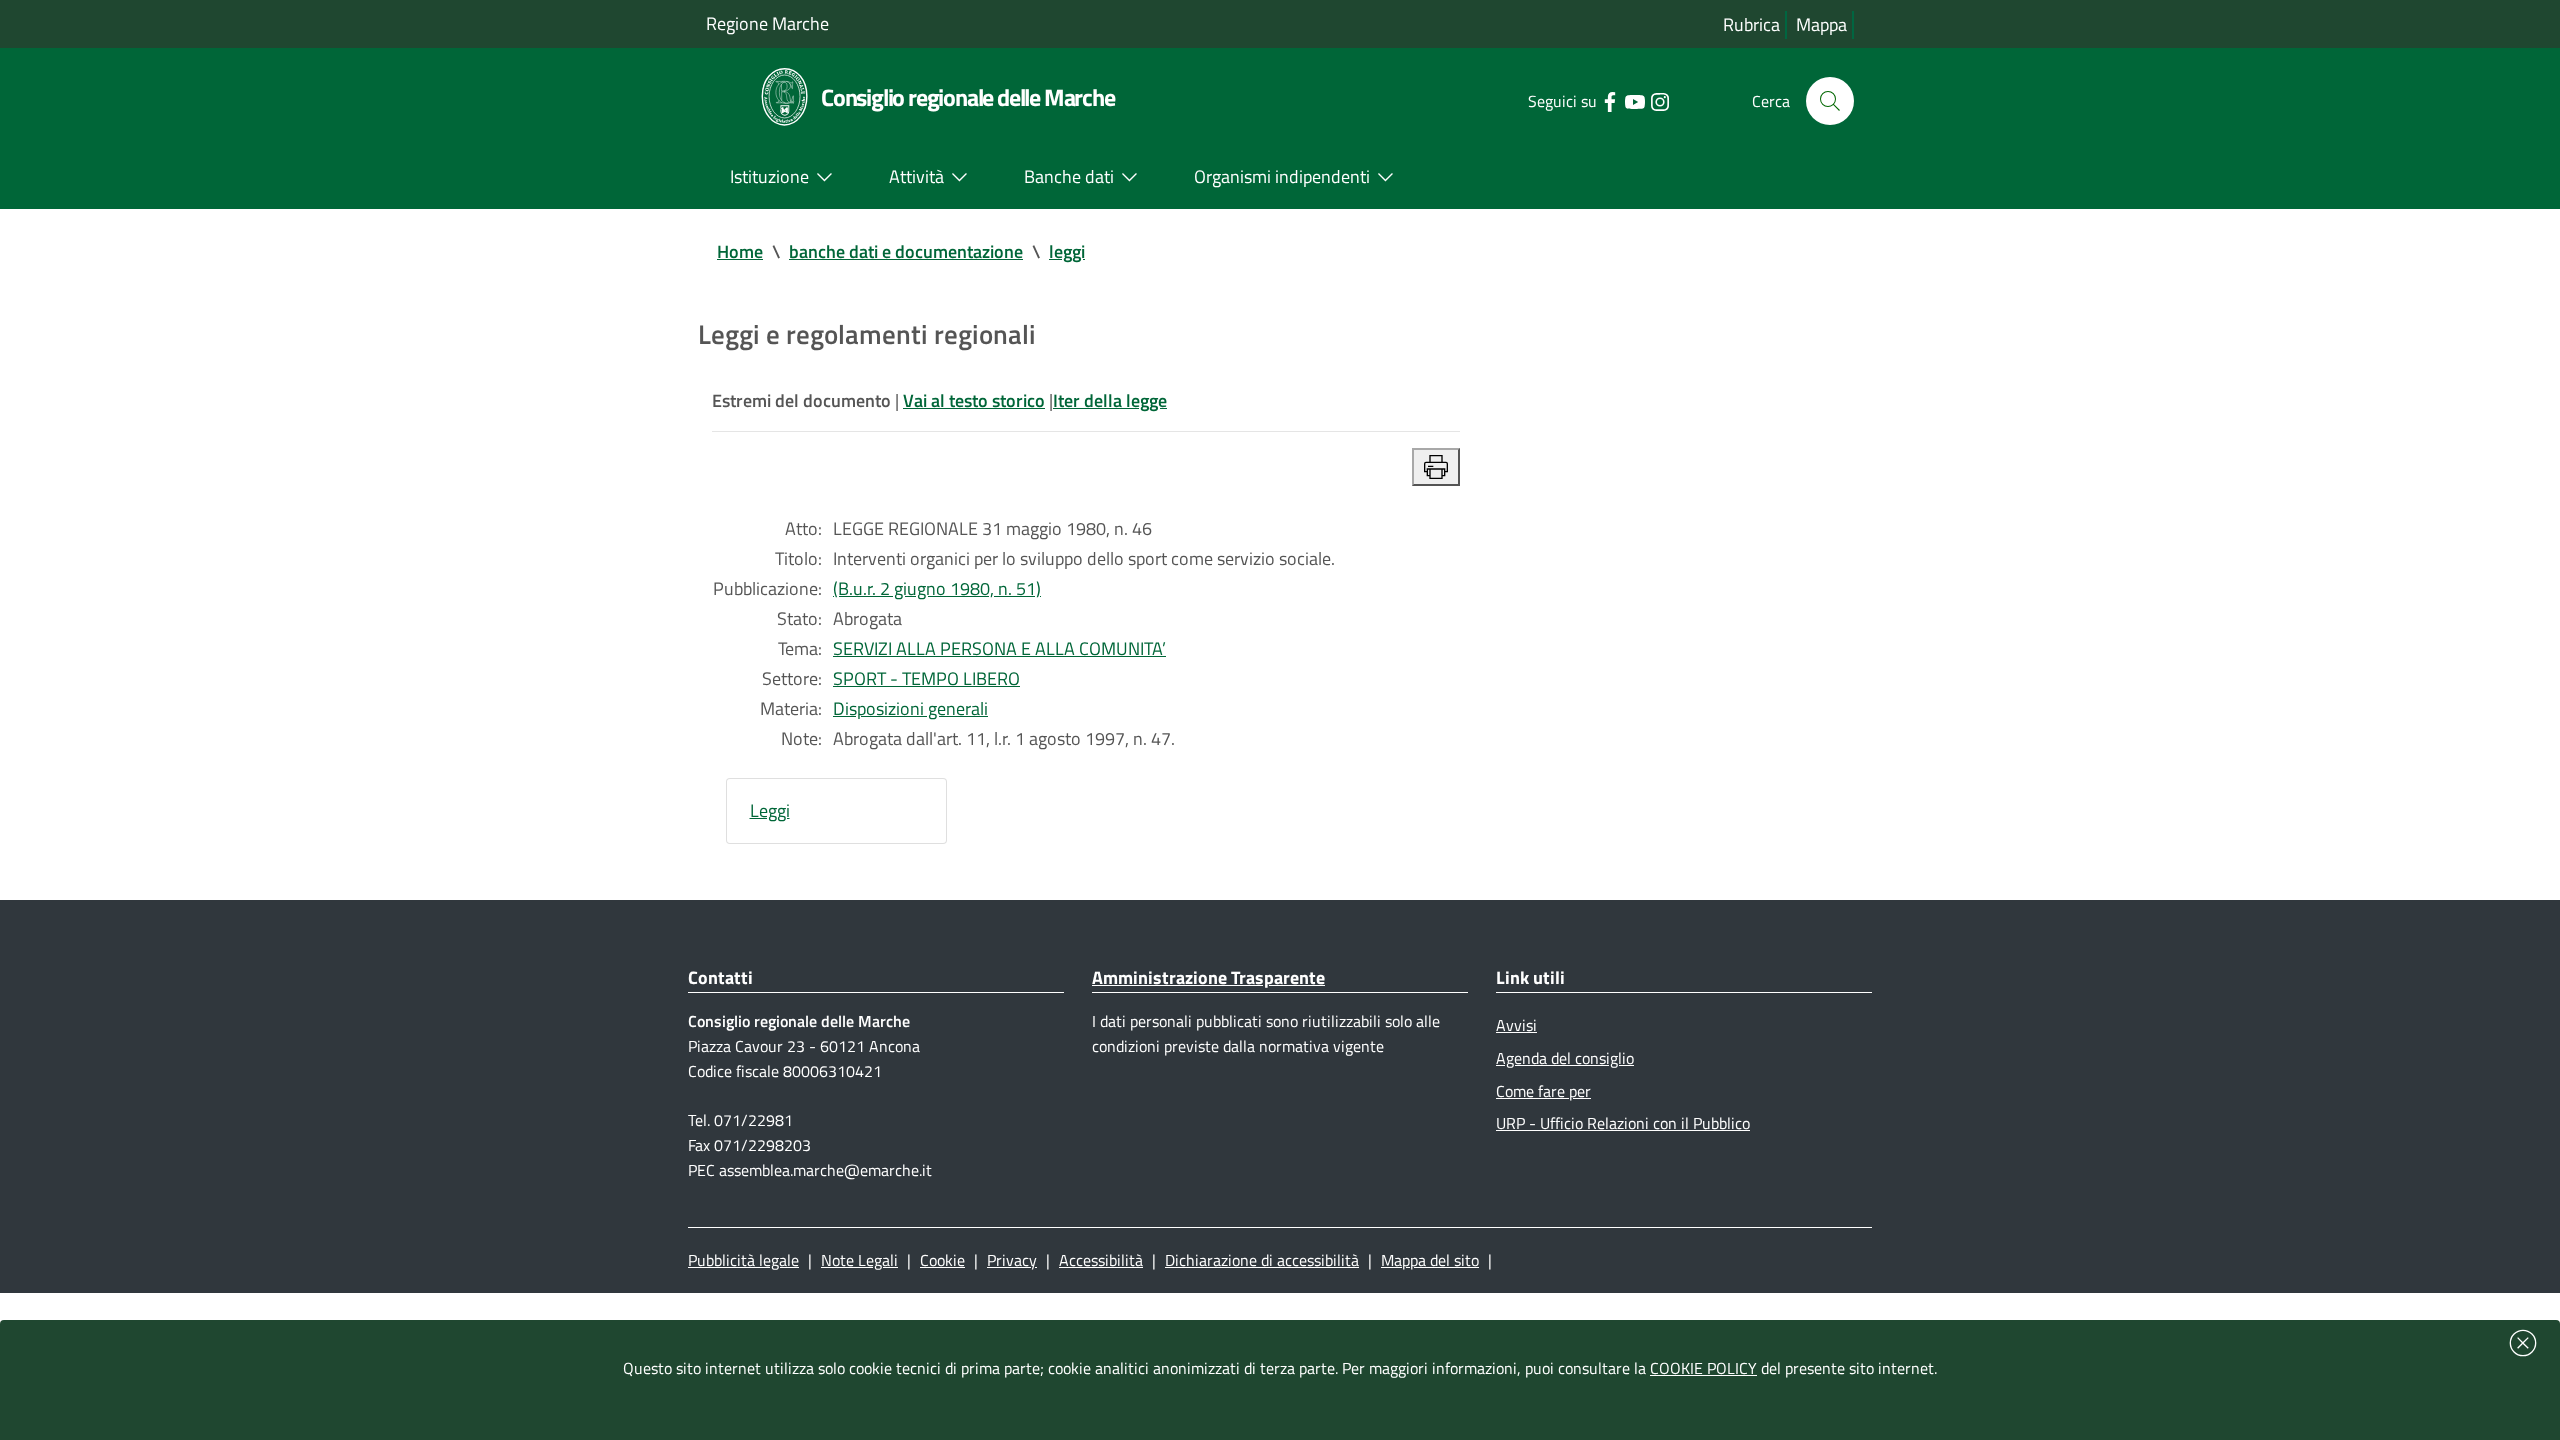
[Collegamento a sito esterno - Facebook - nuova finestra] (1609, 100)
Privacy (1012, 1260)
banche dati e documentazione (906, 251)
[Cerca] (1830, 101)
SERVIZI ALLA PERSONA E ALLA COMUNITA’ (999, 648)
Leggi (770, 810)
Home (740, 251)
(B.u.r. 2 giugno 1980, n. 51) (937, 588)
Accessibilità (1101, 1260)
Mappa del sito (1430, 1260)
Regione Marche (767, 23)
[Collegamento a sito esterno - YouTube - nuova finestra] (1634, 100)
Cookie (942, 1260)
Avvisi (1516, 1025)
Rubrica (1751, 24)
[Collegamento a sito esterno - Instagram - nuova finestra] (1659, 100)
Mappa (1821, 24)
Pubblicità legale (743, 1260)
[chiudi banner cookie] (2523, 1343)
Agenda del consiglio (1565, 1058)
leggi (1067, 251)
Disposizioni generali (910, 708)
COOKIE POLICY (1703, 1368)
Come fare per (1543, 1091)
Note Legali (859, 1260)
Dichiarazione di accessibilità (1262, 1260)
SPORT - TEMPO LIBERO (926, 678)
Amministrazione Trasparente (1208, 977)
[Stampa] (1436, 467)
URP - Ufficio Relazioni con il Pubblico (1623, 1123)
